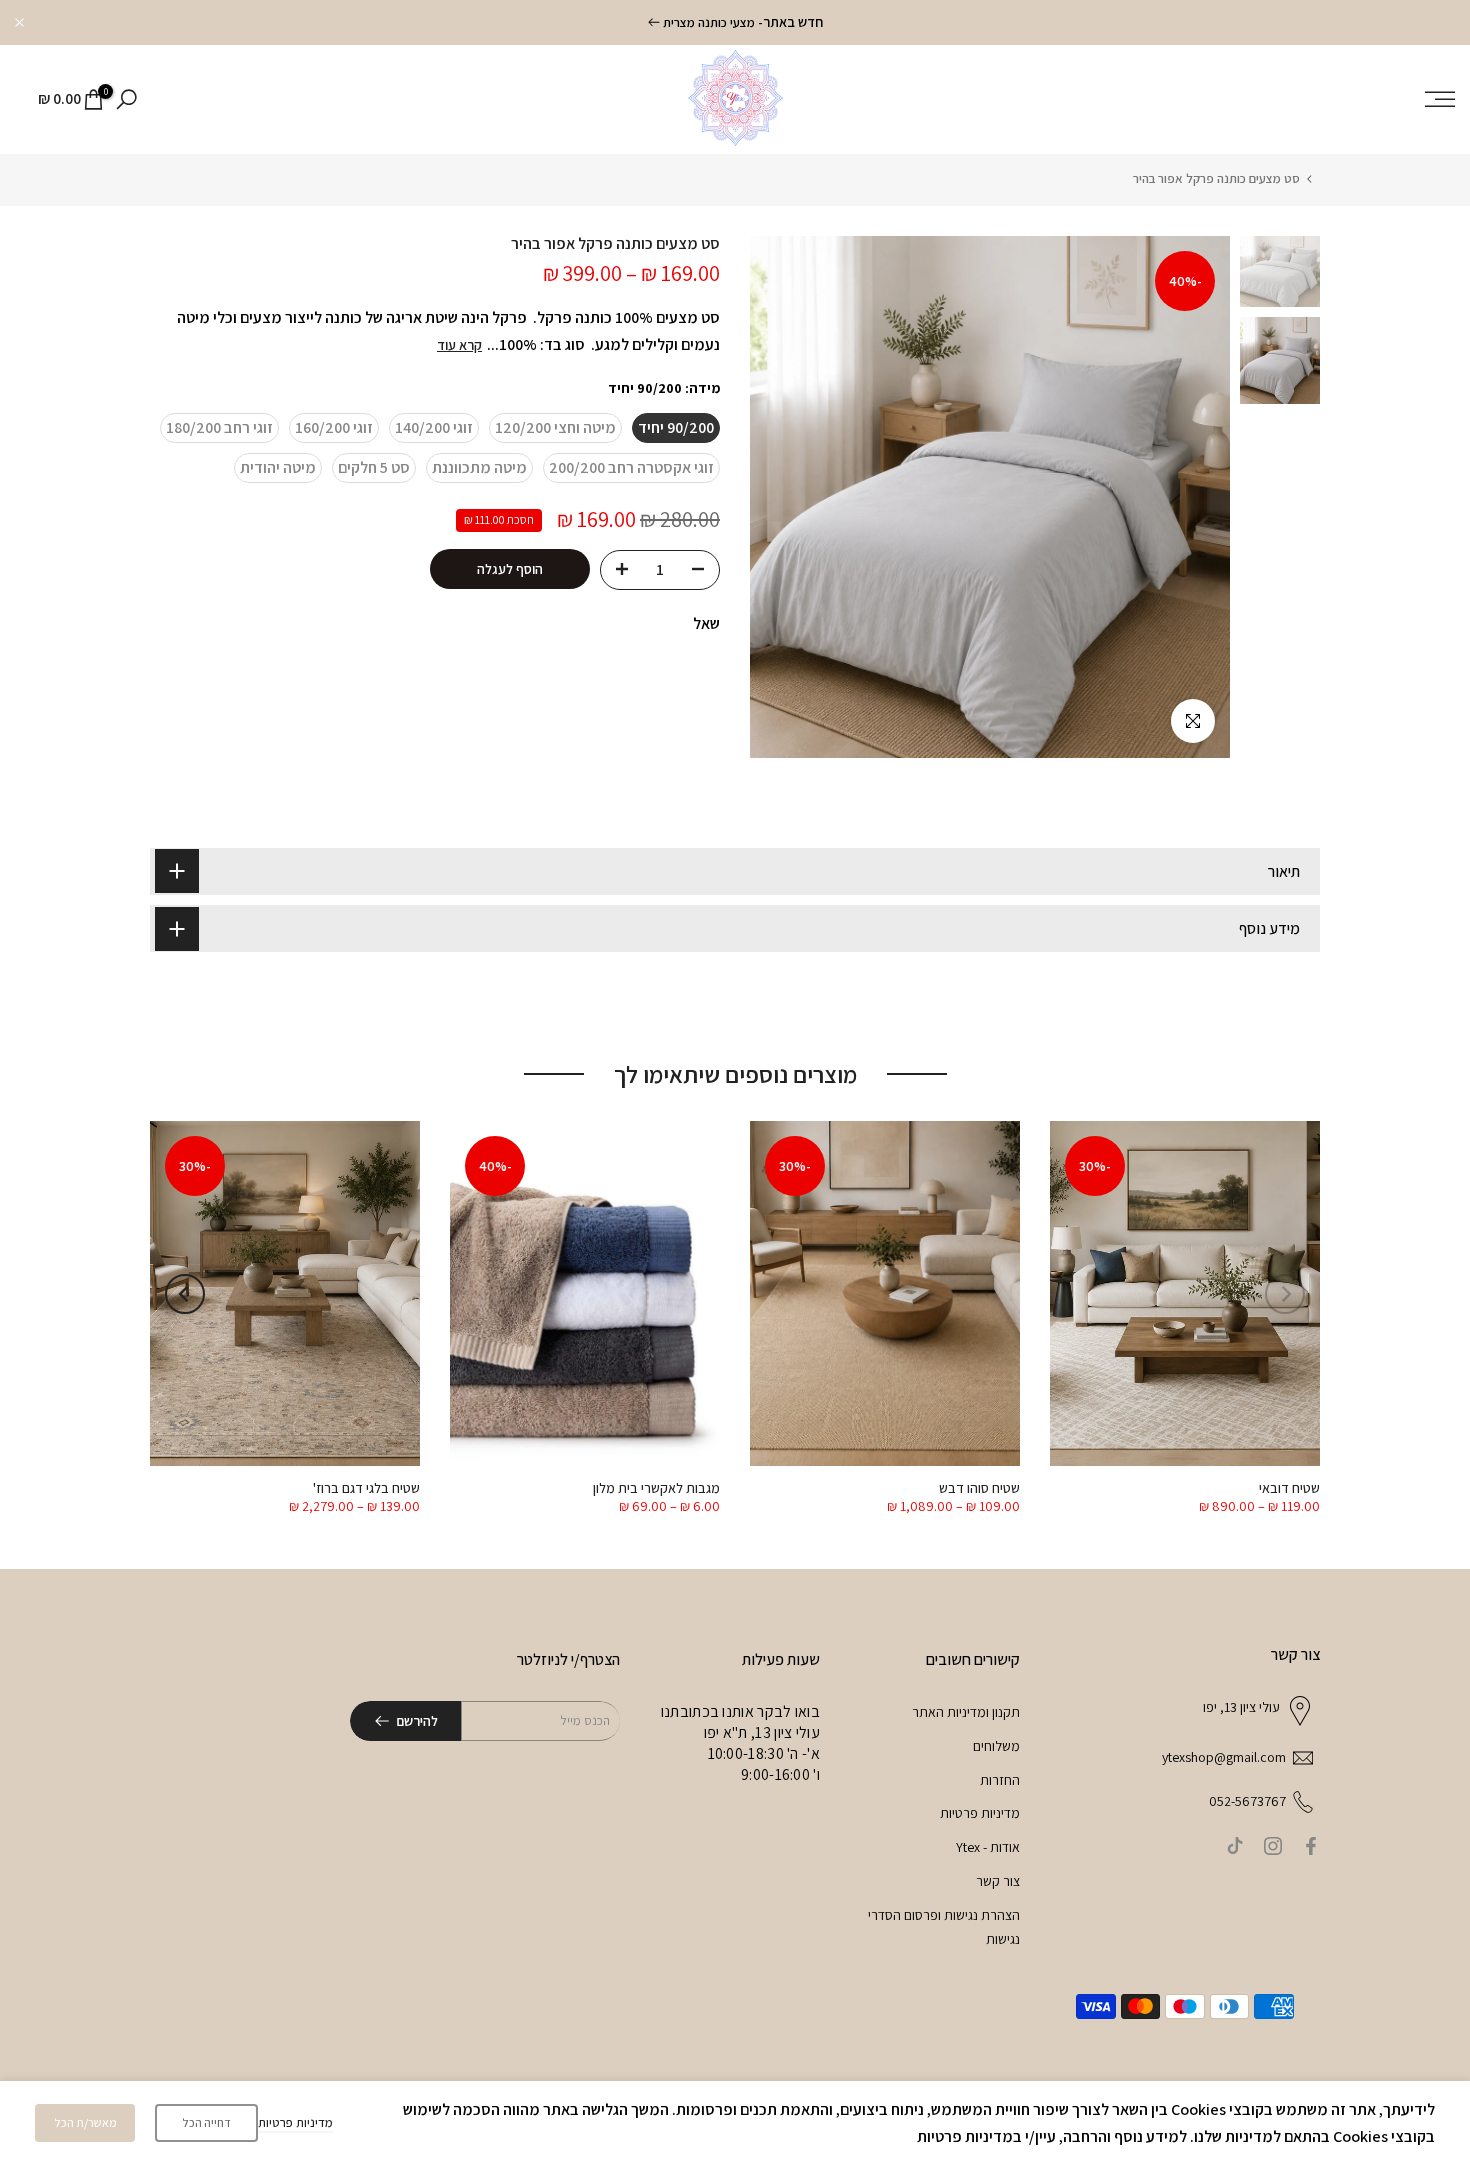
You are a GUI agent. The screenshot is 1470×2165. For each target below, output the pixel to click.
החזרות (1000, 1780)
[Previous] (1285, 1294)
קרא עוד (459, 345)
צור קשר (998, 1881)
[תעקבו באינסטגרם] (1273, 1846)
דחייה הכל (206, 2122)
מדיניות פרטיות (980, 1813)
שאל (706, 622)
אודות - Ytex (988, 1847)
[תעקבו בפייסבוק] (1311, 1846)
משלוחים (996, 1746)
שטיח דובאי (1289, 1488)
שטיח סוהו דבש (979, 1488)
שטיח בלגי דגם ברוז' (366, 1488)
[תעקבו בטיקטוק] (1235, 1846)
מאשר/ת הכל (85, 2122)
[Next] (185, 1294)
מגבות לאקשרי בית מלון (656, 1488)
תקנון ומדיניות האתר (966, 1712)
